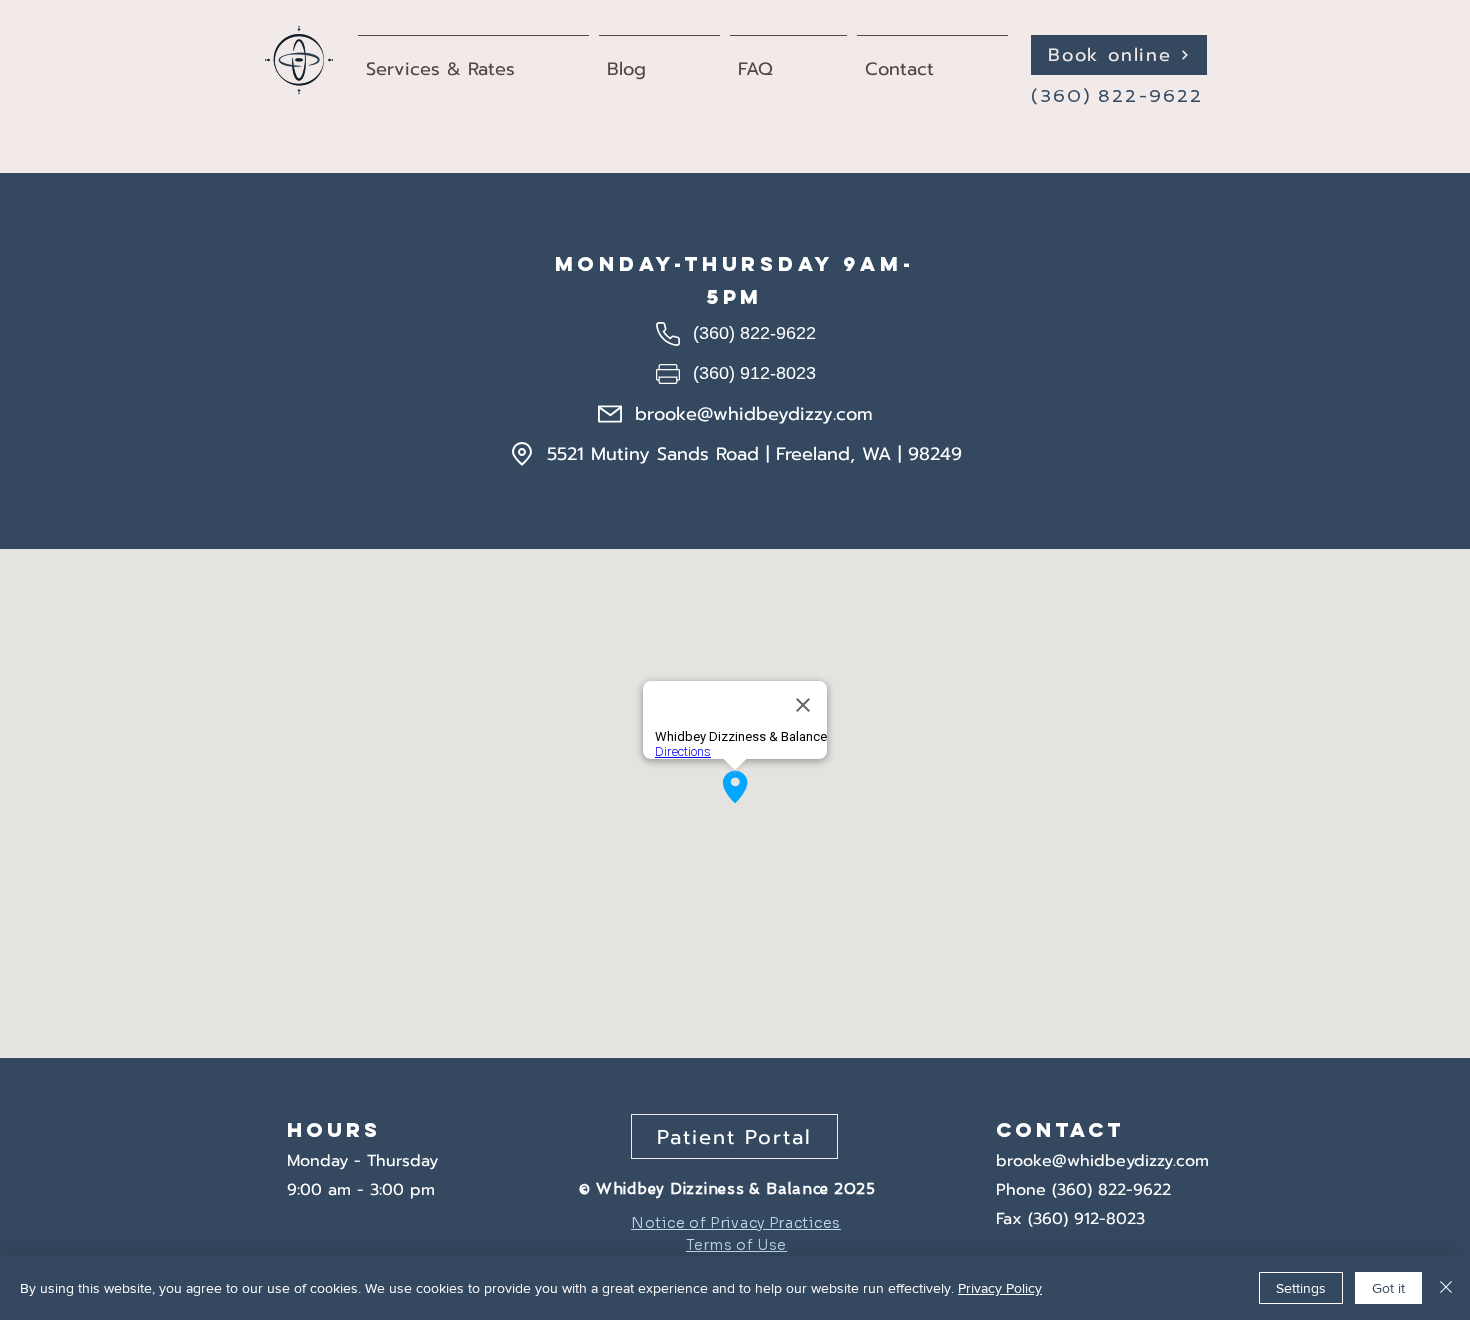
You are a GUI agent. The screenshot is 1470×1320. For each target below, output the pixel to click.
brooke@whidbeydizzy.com (1102, 1161)
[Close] (1446, 1288)
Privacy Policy (1000, 1288)
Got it (1388, 1288)
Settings (1301, 1288)
